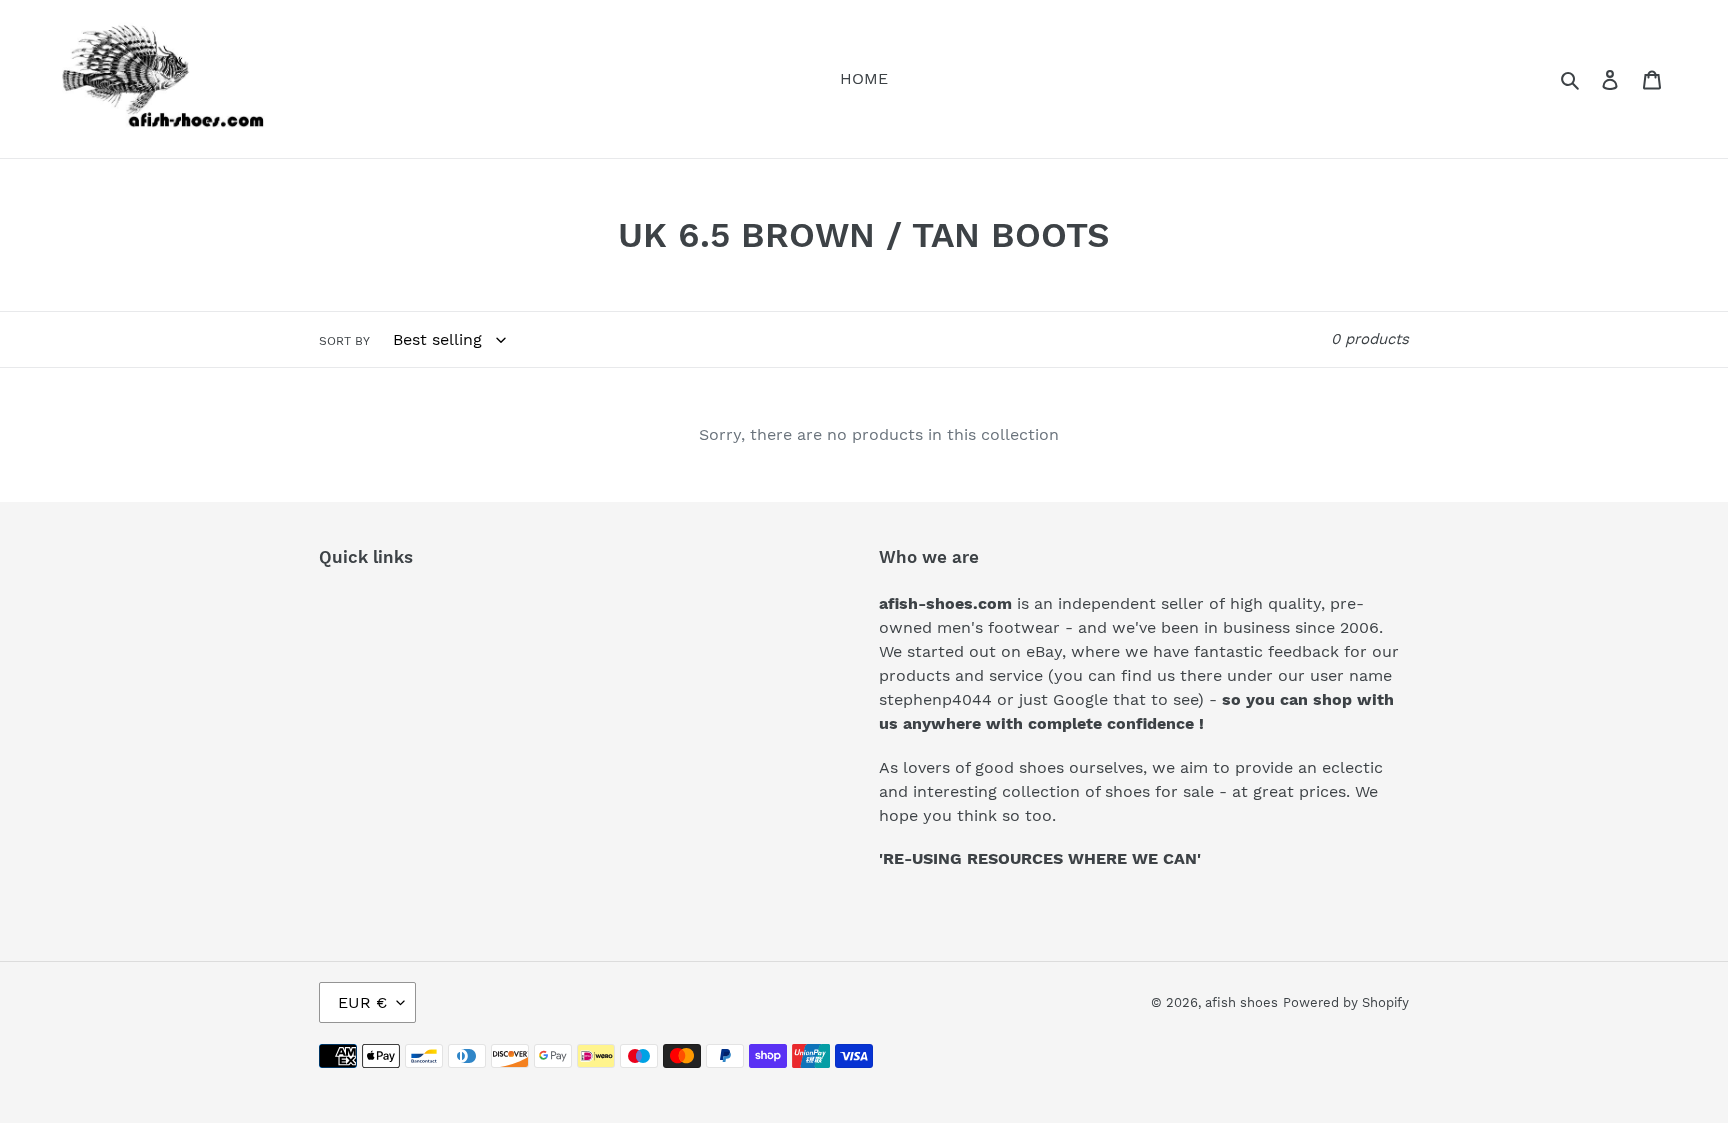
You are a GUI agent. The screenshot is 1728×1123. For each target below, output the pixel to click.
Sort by (344, 341)
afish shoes (1241, 1002)
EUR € (362, 1002)
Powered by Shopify (1346, 1002)
